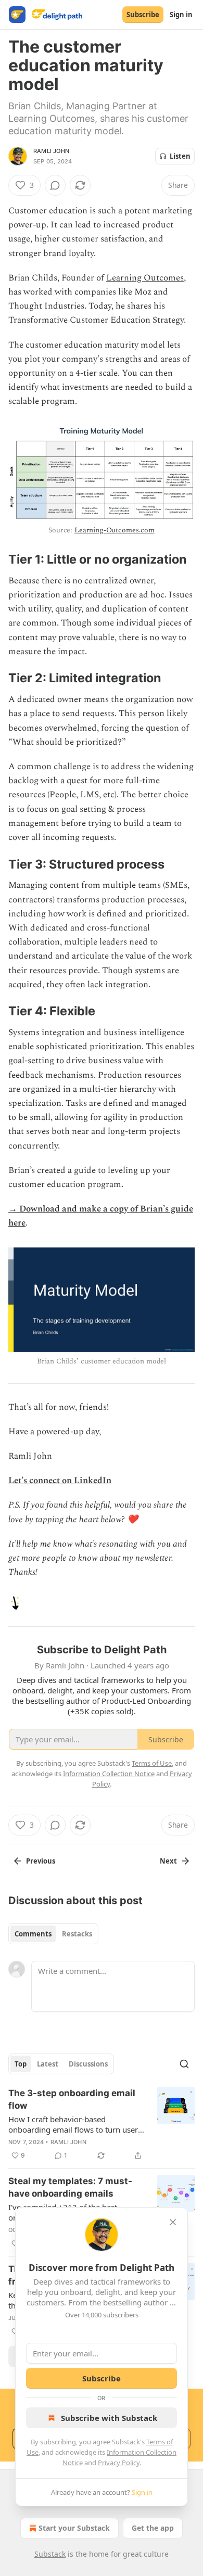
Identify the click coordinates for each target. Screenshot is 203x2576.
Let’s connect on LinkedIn (60, 1481)
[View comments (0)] (55, 185)
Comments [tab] (33, 1934)
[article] (102, 2124)
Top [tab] (21, 2064)
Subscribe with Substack (109, 2418)
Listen (180, 156)
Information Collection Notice (109, 1774)
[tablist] (53, 1934)
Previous (41, 1861)
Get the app (153, 2528)
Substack (50, 2554)
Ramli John (51, 151)
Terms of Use (152, 1763)
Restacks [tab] (77, 1934)
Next (168, 1861)
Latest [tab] (48, 2064)
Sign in (181, 15)
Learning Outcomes (145, 278)
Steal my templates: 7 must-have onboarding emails (70, 2187)
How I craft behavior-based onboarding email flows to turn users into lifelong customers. (75, 2124)
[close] (173, 2222)
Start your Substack (74, 2528)
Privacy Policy (119, 2463)
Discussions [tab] (88, 2064)
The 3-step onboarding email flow (72, 2099)
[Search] (184, 2064)
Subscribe (143, 15)
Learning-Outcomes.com (115, 530)
